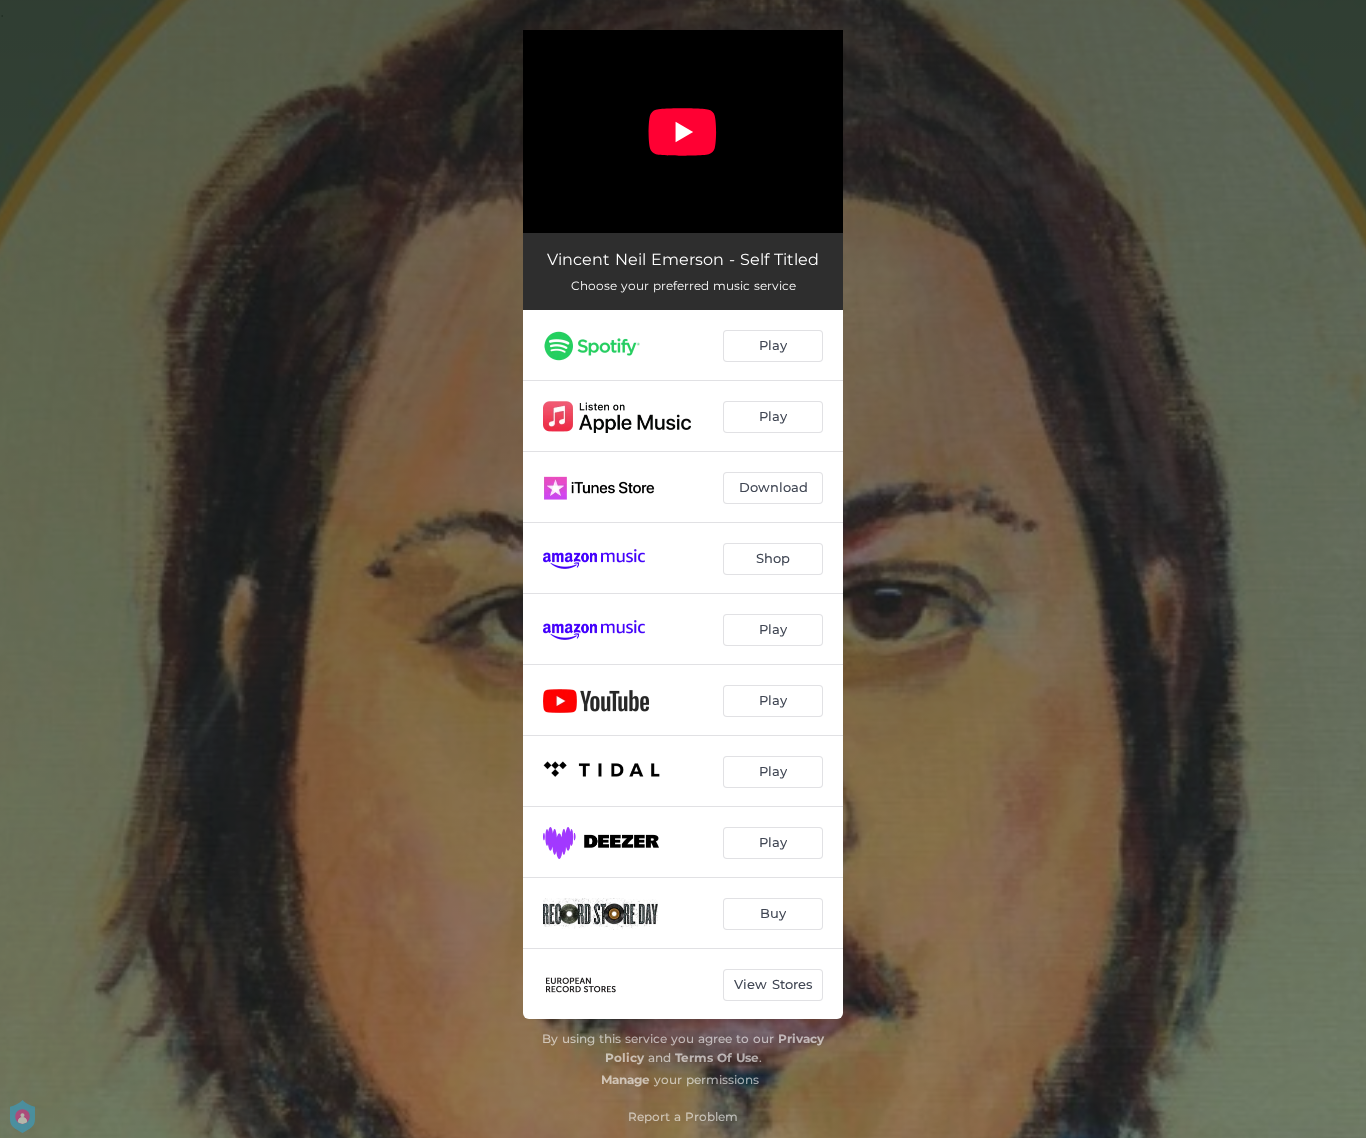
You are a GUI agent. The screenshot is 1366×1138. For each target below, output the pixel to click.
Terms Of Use (717, 1057)
